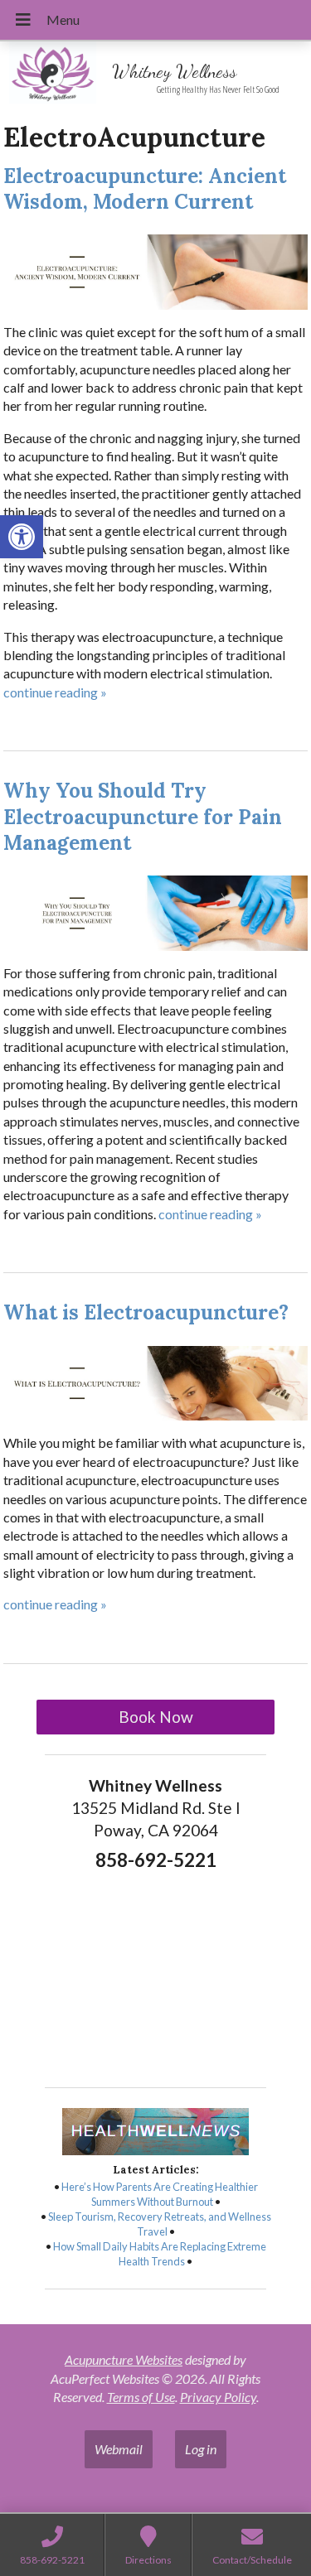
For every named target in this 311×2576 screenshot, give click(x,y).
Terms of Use (141, 2397)
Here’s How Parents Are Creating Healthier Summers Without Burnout (160, 2194)
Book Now (156, 1717)
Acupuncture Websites (124, 2359)
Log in (201, 2449)
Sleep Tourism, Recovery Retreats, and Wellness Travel (160, 2224)
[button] (22, 537)
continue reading (55, 692)
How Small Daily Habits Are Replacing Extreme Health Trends (160, 2254)
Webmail (119, 2449)
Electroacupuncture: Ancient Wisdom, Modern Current (145, 189)
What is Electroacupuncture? (146, 1312)
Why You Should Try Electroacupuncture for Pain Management (143, 816)
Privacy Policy (218, 2397)
